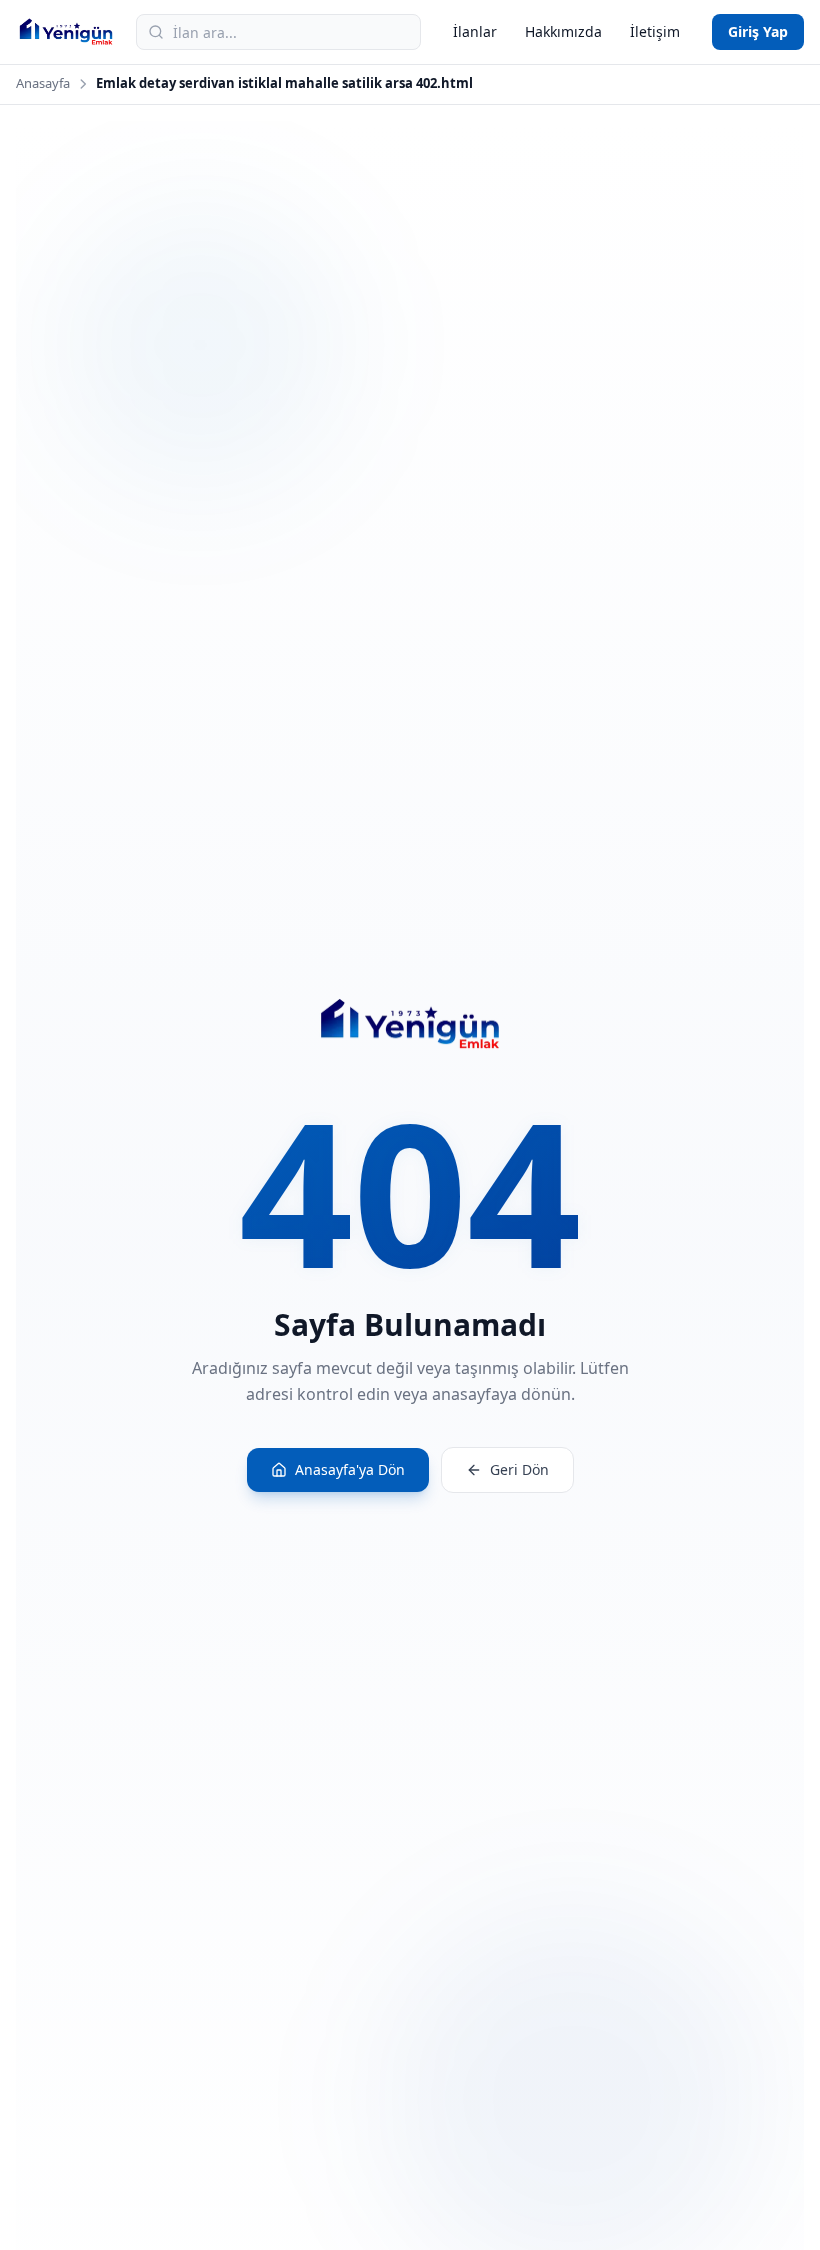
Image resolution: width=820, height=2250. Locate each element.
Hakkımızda (563, 31)
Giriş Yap (758, 31)
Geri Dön (519, 1469)
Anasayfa (43, 83)
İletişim (655, 31)
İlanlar (475, 31)
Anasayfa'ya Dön (350, 1469)
